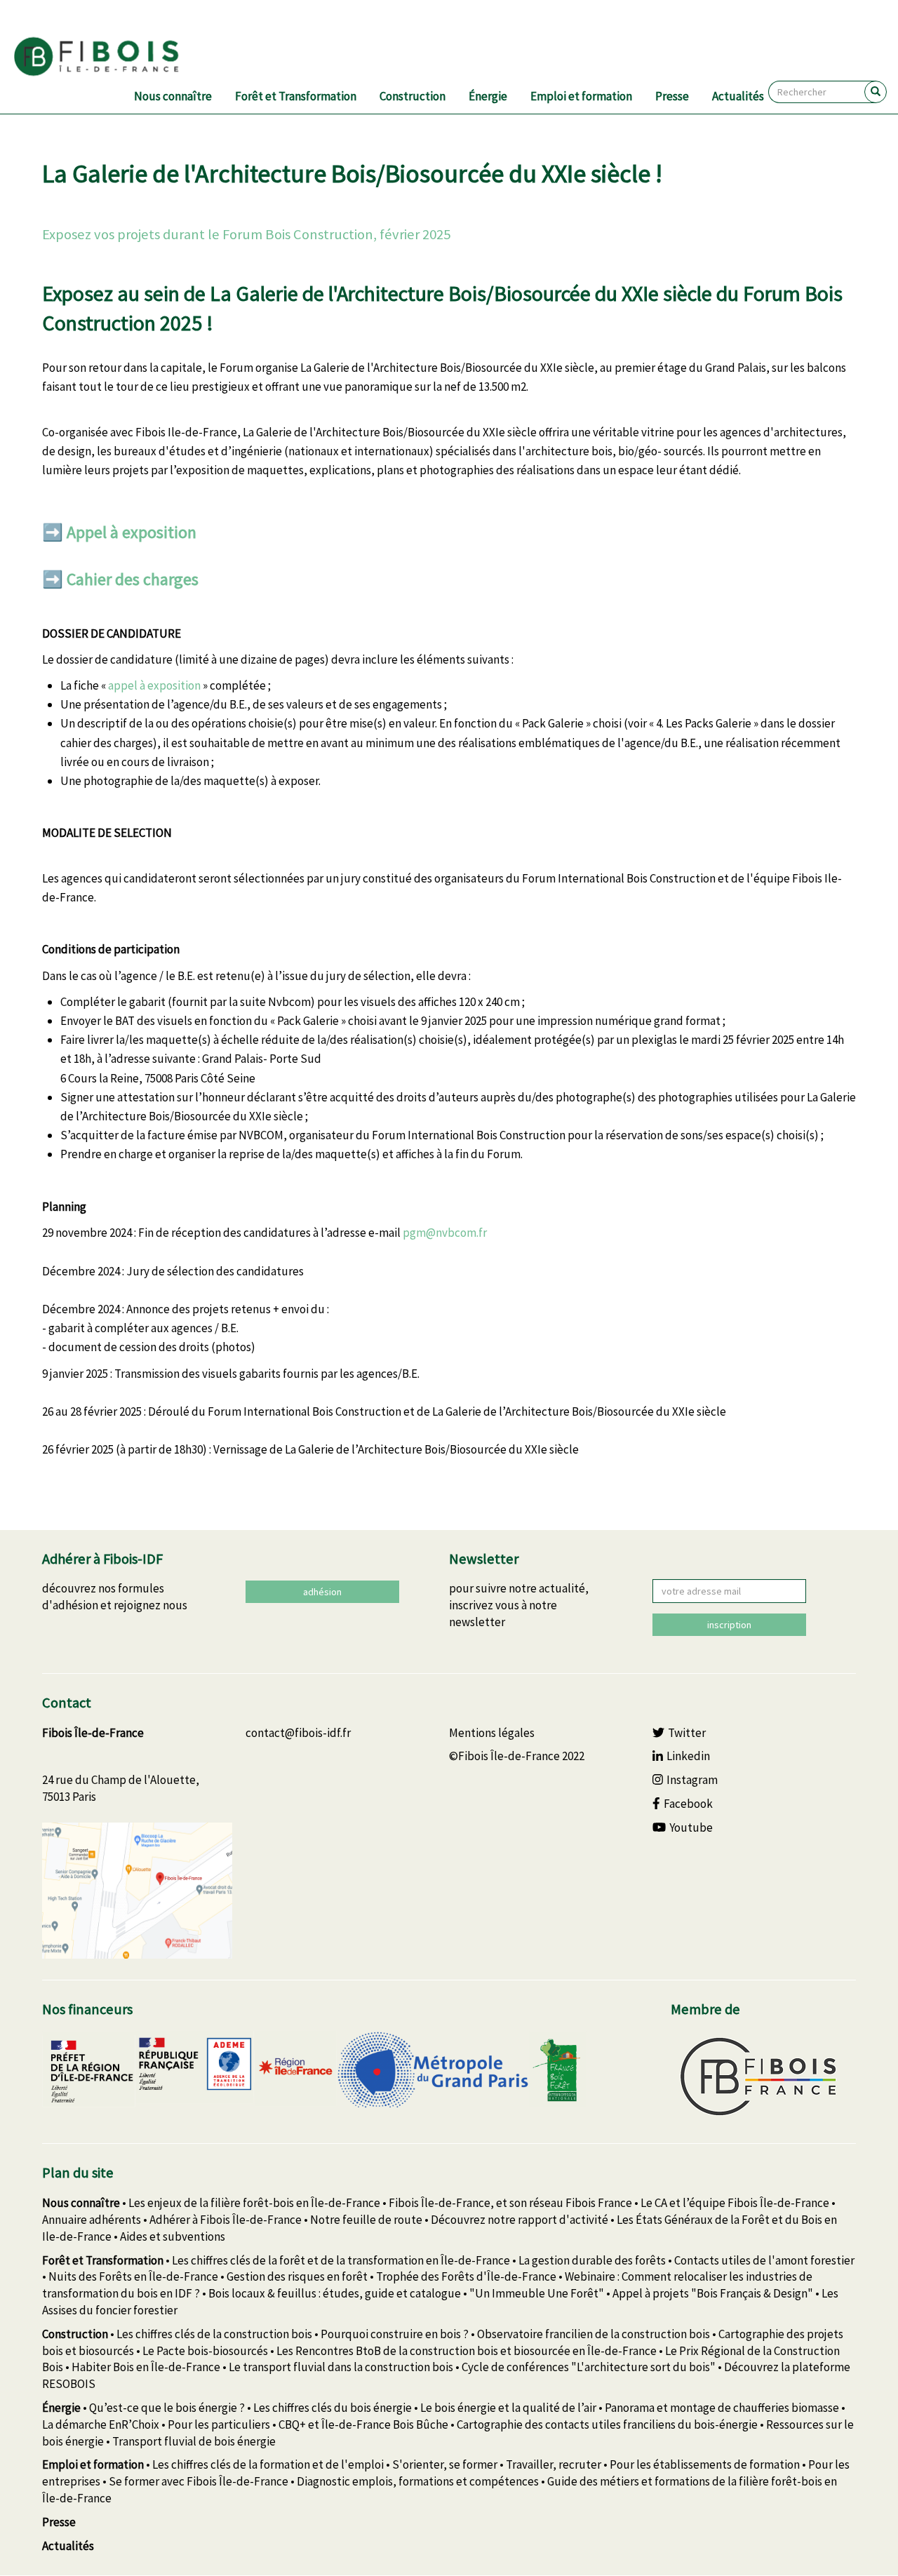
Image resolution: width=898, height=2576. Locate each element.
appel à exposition (154, 685)
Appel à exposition (132, 532)
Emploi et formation (581, 96)
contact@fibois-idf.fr (298, 1733)
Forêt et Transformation (296, 96)
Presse (672, 96)
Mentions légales (492, 1733)
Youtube (691, 1827)
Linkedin (688, 1756)
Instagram (692, 1780)
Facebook (688, 1804)
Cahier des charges (133, 579)
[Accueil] (113, 57)
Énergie (488, 96)
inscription (729, 1625)
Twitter (687, 1733)
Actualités (738, 96)
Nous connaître (173, 96)
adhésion (322, 1592)
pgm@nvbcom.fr (445, 1233)
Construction (413, 96)
